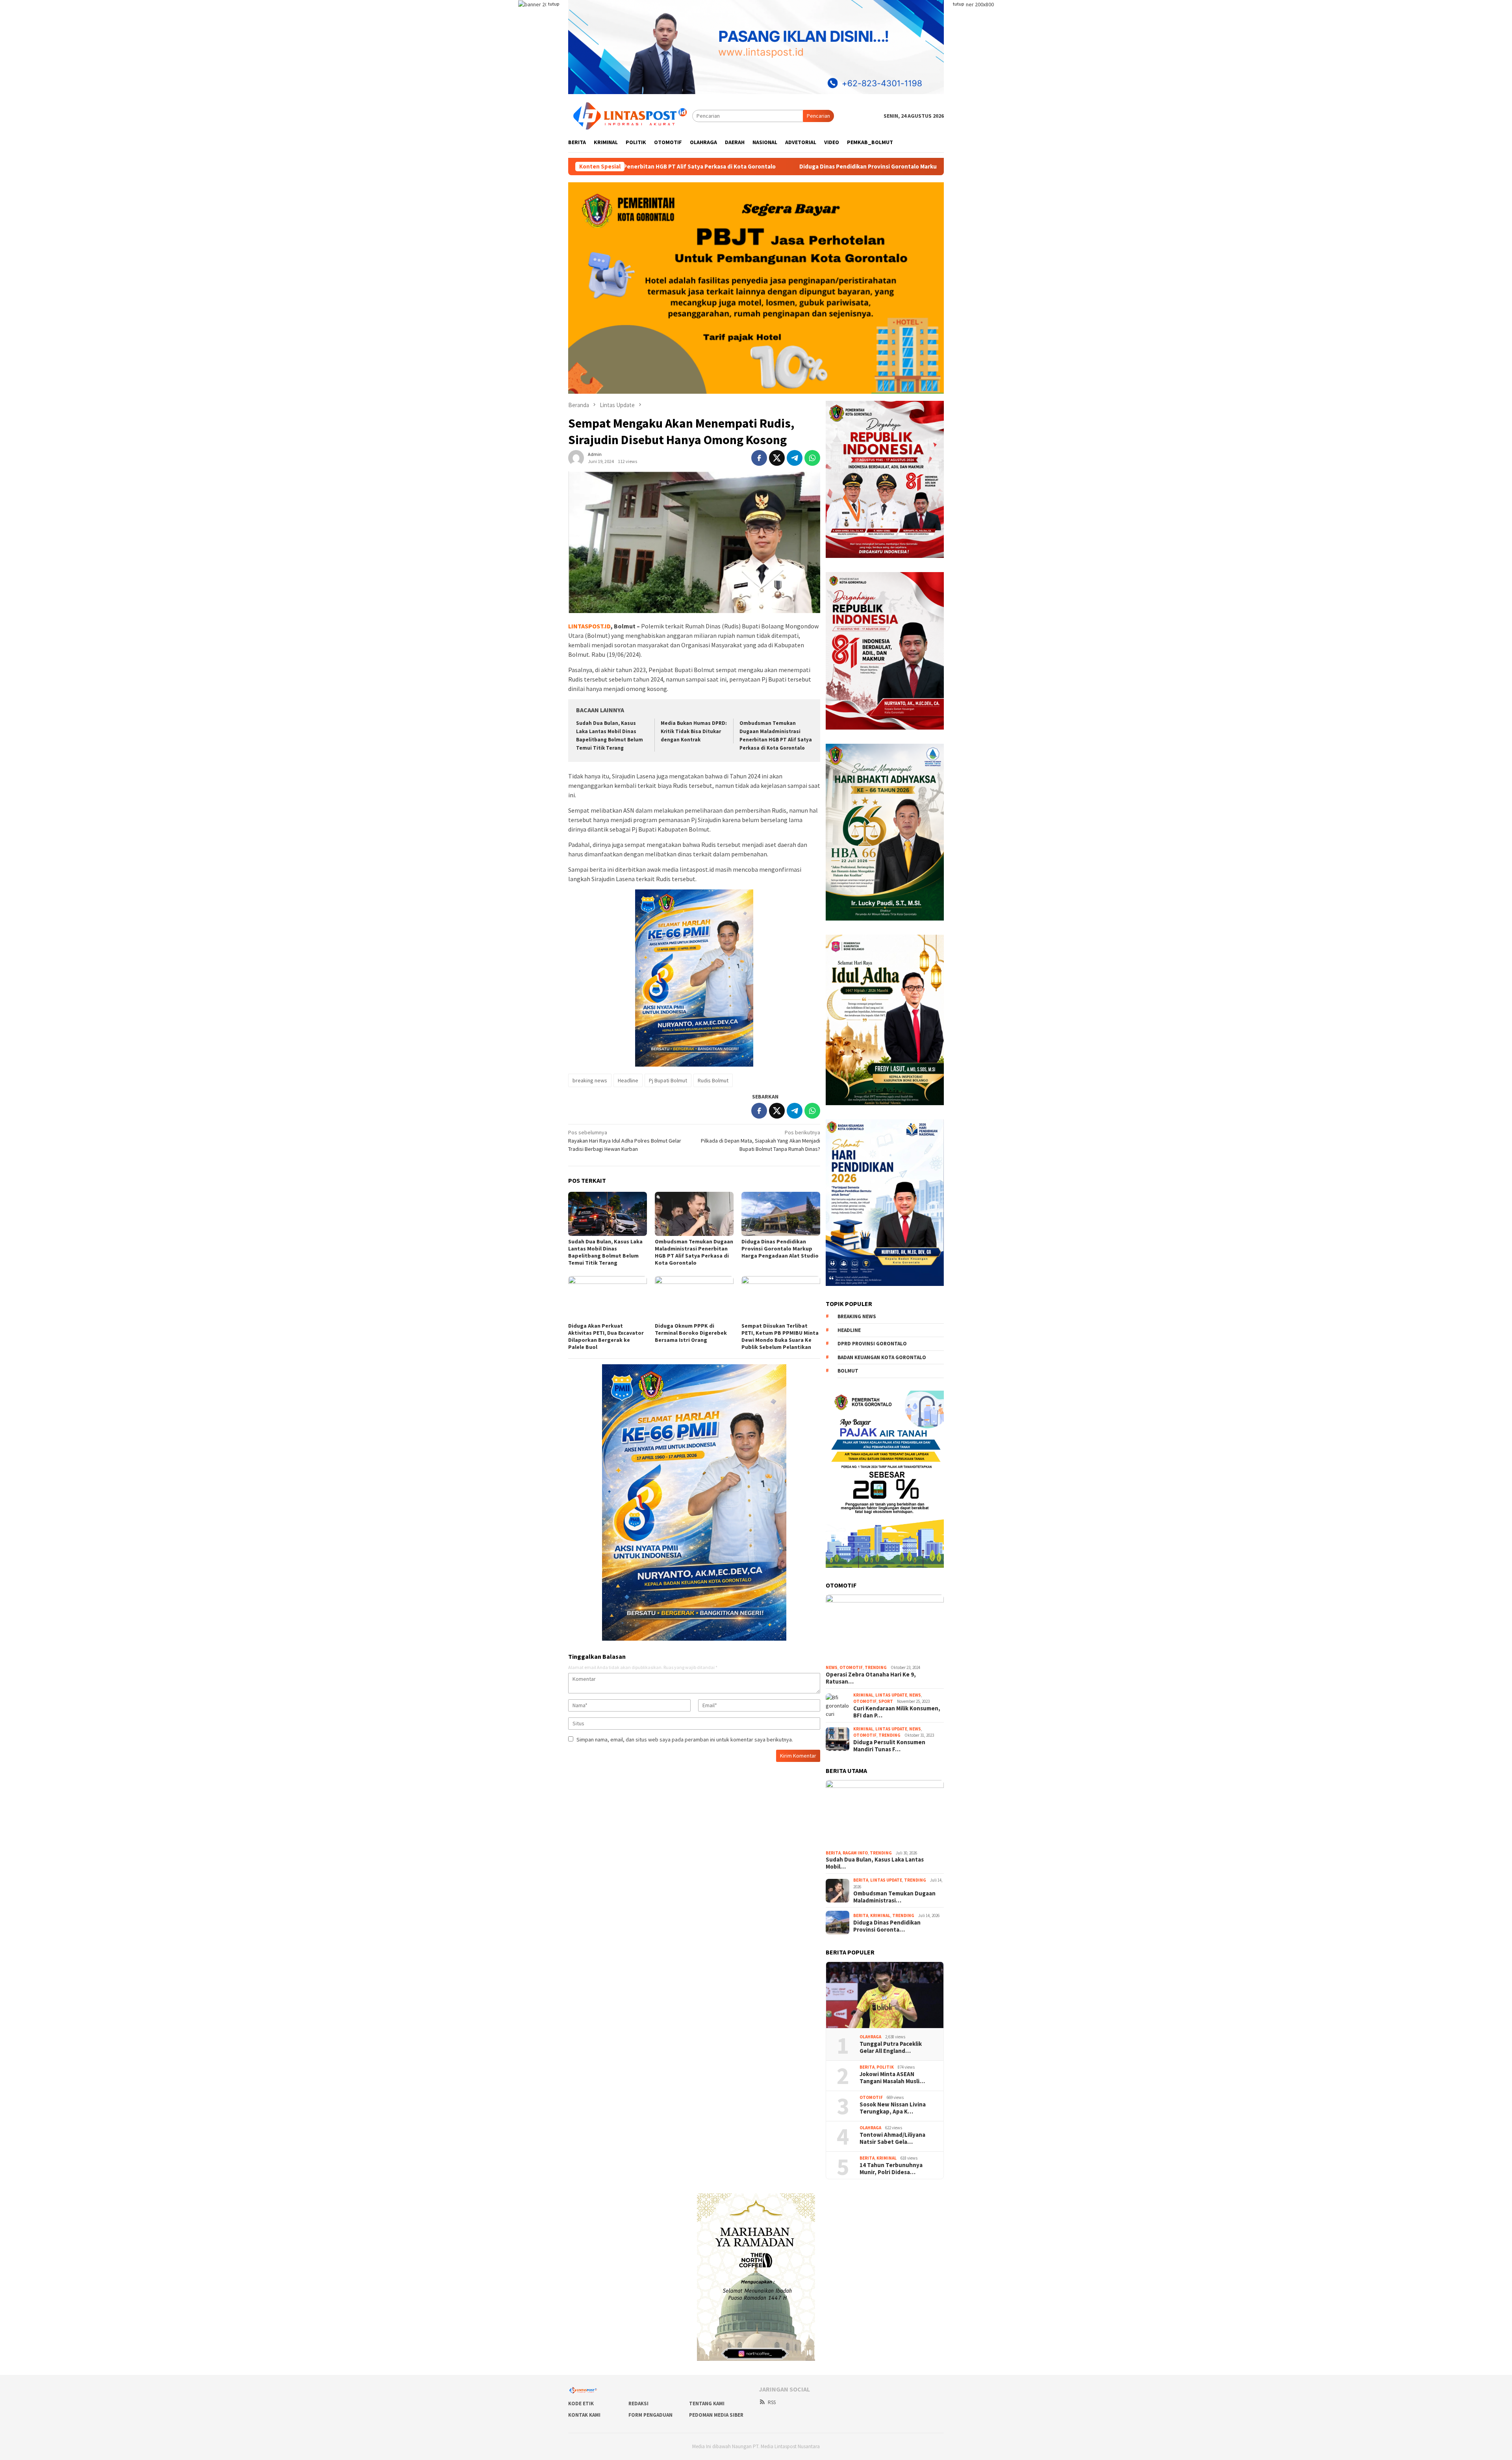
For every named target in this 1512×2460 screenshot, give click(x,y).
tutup (554, 4)
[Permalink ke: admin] (576, 458)
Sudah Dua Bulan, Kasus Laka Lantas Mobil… (875, 1863)
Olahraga (870, 2037)
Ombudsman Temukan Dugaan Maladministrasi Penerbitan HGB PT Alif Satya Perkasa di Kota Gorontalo (694, 1252)
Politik (885, 2067)
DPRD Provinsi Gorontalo (872, 1344)
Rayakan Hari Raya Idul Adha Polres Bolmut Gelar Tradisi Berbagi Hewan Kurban (625, 1141)
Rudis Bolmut (713, 1080)
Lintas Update (891, 1695)
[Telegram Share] (795, 458)
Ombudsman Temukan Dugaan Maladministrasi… (894, 1897)
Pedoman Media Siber (716, 2415)
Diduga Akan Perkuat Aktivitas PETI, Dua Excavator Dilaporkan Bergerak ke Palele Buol (730, 167)
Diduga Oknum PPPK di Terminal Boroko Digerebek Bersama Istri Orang (691, 1333)
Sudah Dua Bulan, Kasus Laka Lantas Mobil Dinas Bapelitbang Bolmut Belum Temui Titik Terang (605, 1252)
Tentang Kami (707, 2404)
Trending (876, 1667)
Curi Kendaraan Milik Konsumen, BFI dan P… (897, 1712)
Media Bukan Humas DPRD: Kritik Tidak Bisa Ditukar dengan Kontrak (694, 731)
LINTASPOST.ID (589, 626)
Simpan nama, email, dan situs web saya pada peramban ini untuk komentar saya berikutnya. (685, 1739)
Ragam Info (855, 1853)
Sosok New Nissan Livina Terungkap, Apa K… (893, 2108)
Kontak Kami (584, 2415)
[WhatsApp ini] (812, 458)
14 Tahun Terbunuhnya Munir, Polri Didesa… (891, 2169)
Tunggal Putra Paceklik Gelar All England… (891, 2047)
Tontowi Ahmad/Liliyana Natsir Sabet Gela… (892, 2138)
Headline (628, 1080)
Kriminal (863, 1695)
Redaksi (638, 2404)
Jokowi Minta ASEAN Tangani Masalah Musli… (892, 2078)
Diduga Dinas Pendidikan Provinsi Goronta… (887, 1926)
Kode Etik (581, 2404)
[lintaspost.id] (630, 115)
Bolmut (848, 1371)
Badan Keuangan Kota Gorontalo (882, 1357)
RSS (772, 2402)
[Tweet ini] (777, 458)
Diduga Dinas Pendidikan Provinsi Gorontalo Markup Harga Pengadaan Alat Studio (780, 1249)
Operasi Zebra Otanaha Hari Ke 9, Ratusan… (871, 1678)
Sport (886, 1701)
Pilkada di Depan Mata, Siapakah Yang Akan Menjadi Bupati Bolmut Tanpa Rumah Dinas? (761, 1141)
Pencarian (818, 116)
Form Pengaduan (650, 2415)
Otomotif (851, 1667)
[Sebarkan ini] (759, 458)
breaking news (590, 1080)
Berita (833, 1853)
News (832, 1667)
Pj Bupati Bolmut (668, 1080)
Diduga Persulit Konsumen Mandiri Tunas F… (889, 1746)
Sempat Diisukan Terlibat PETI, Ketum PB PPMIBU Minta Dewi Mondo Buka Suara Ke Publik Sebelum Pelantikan (780, 1336)
